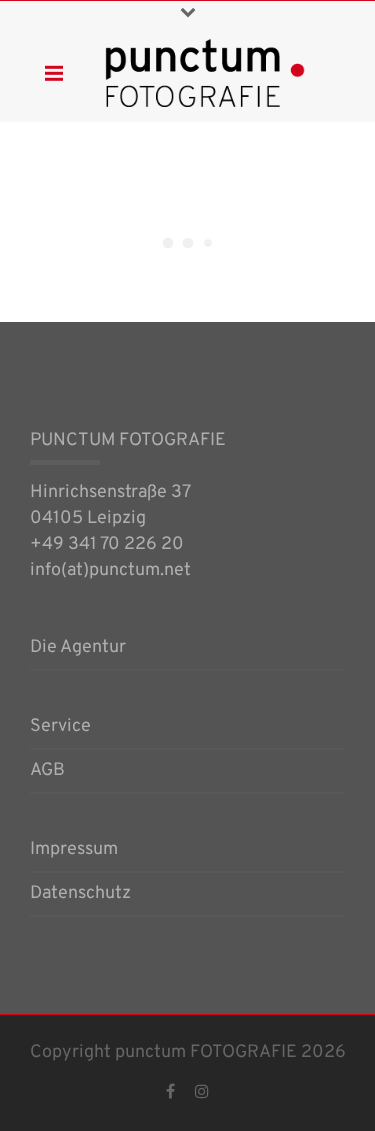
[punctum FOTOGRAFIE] (205, 72)
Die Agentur (78, 649)
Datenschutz (80, 895)
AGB (47, 772)
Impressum (74, 851)
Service (60, 728)
